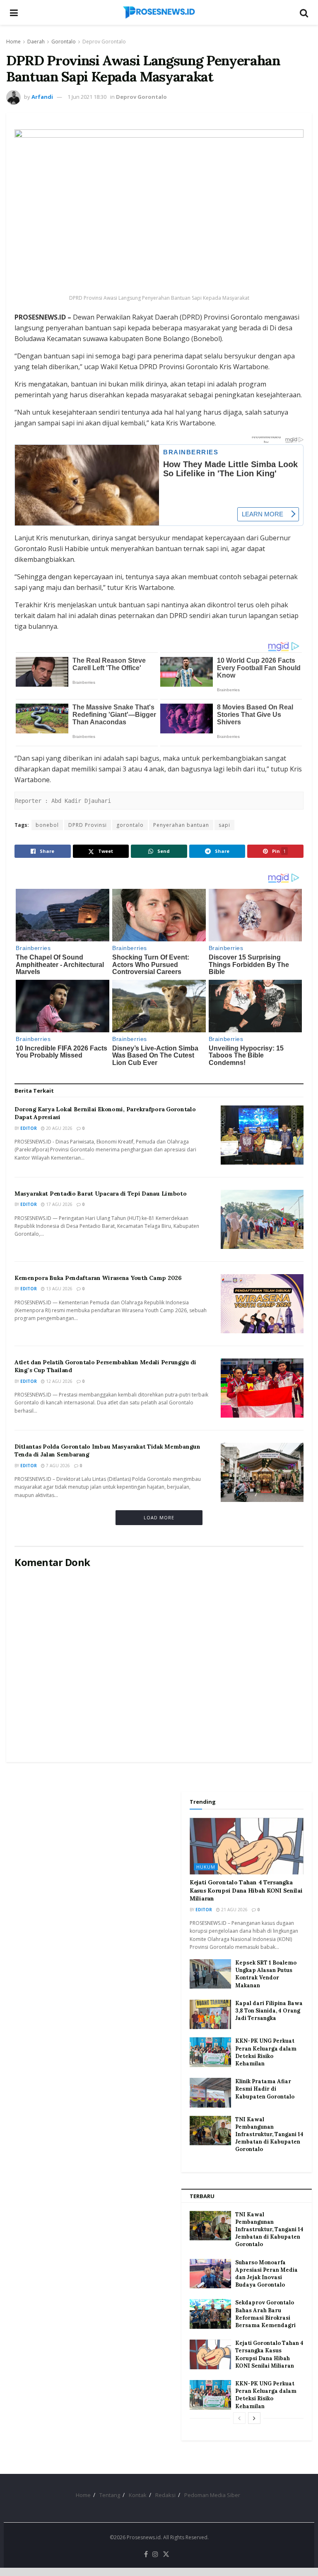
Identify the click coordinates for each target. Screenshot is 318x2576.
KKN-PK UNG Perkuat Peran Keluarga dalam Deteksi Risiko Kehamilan (266, 2052)
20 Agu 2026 (59, 1128)
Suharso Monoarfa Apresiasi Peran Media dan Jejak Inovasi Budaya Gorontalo (266, 2274)
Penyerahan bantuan (181, 825)
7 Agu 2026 (57, 1466)
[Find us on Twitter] (166, 2555)
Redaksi (165, 2495)
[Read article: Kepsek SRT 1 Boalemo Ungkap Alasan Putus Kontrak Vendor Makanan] (210, 1974)
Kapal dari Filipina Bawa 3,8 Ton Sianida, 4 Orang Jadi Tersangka (269, 2011)
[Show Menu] (14, 12)
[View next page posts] (254, 2418)
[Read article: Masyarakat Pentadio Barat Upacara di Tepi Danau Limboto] (262, 1219)
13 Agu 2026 (59, 1289)
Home (13, 42)
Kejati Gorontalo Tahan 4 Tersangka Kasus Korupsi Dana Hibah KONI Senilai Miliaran (246, 1890)
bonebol (47, 825)
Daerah (36, 42)
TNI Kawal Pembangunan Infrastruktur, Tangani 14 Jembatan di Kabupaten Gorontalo (269, 2134)
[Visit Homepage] (159, 12)
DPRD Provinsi (88, 825)
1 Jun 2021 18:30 (87, 97)
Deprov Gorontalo (104, 42)
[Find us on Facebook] (146, 2555)
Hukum (206, 1867)
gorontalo (130, 825)
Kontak (138, 2495)
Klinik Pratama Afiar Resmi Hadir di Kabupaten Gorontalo (265, 2089)
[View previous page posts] (239, 2418)
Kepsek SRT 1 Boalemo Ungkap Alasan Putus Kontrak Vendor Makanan (266, 1974)
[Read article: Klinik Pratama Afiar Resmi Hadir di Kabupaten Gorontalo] (210, 2093)
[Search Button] (304, 12)
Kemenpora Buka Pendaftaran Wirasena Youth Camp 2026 (98, 1278)
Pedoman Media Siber (212, 2495)
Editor (29, 1128)
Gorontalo (64, 42)
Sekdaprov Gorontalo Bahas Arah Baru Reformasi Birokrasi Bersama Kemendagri (265, 2314)
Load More (159, 1517)
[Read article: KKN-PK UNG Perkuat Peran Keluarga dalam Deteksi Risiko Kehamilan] (210, 2052)
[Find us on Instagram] (155, 2555)
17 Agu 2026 (59, 1204)
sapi (224, 825)
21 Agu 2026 (234, 1910)
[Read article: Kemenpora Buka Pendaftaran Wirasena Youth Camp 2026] (262, 1304)
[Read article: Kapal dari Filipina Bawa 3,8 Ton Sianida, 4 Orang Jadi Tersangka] (210, 2015)
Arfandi (42, 97)
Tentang (110, 2495)
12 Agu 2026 (59, 1381)
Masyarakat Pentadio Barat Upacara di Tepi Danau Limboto (101, 1194)
